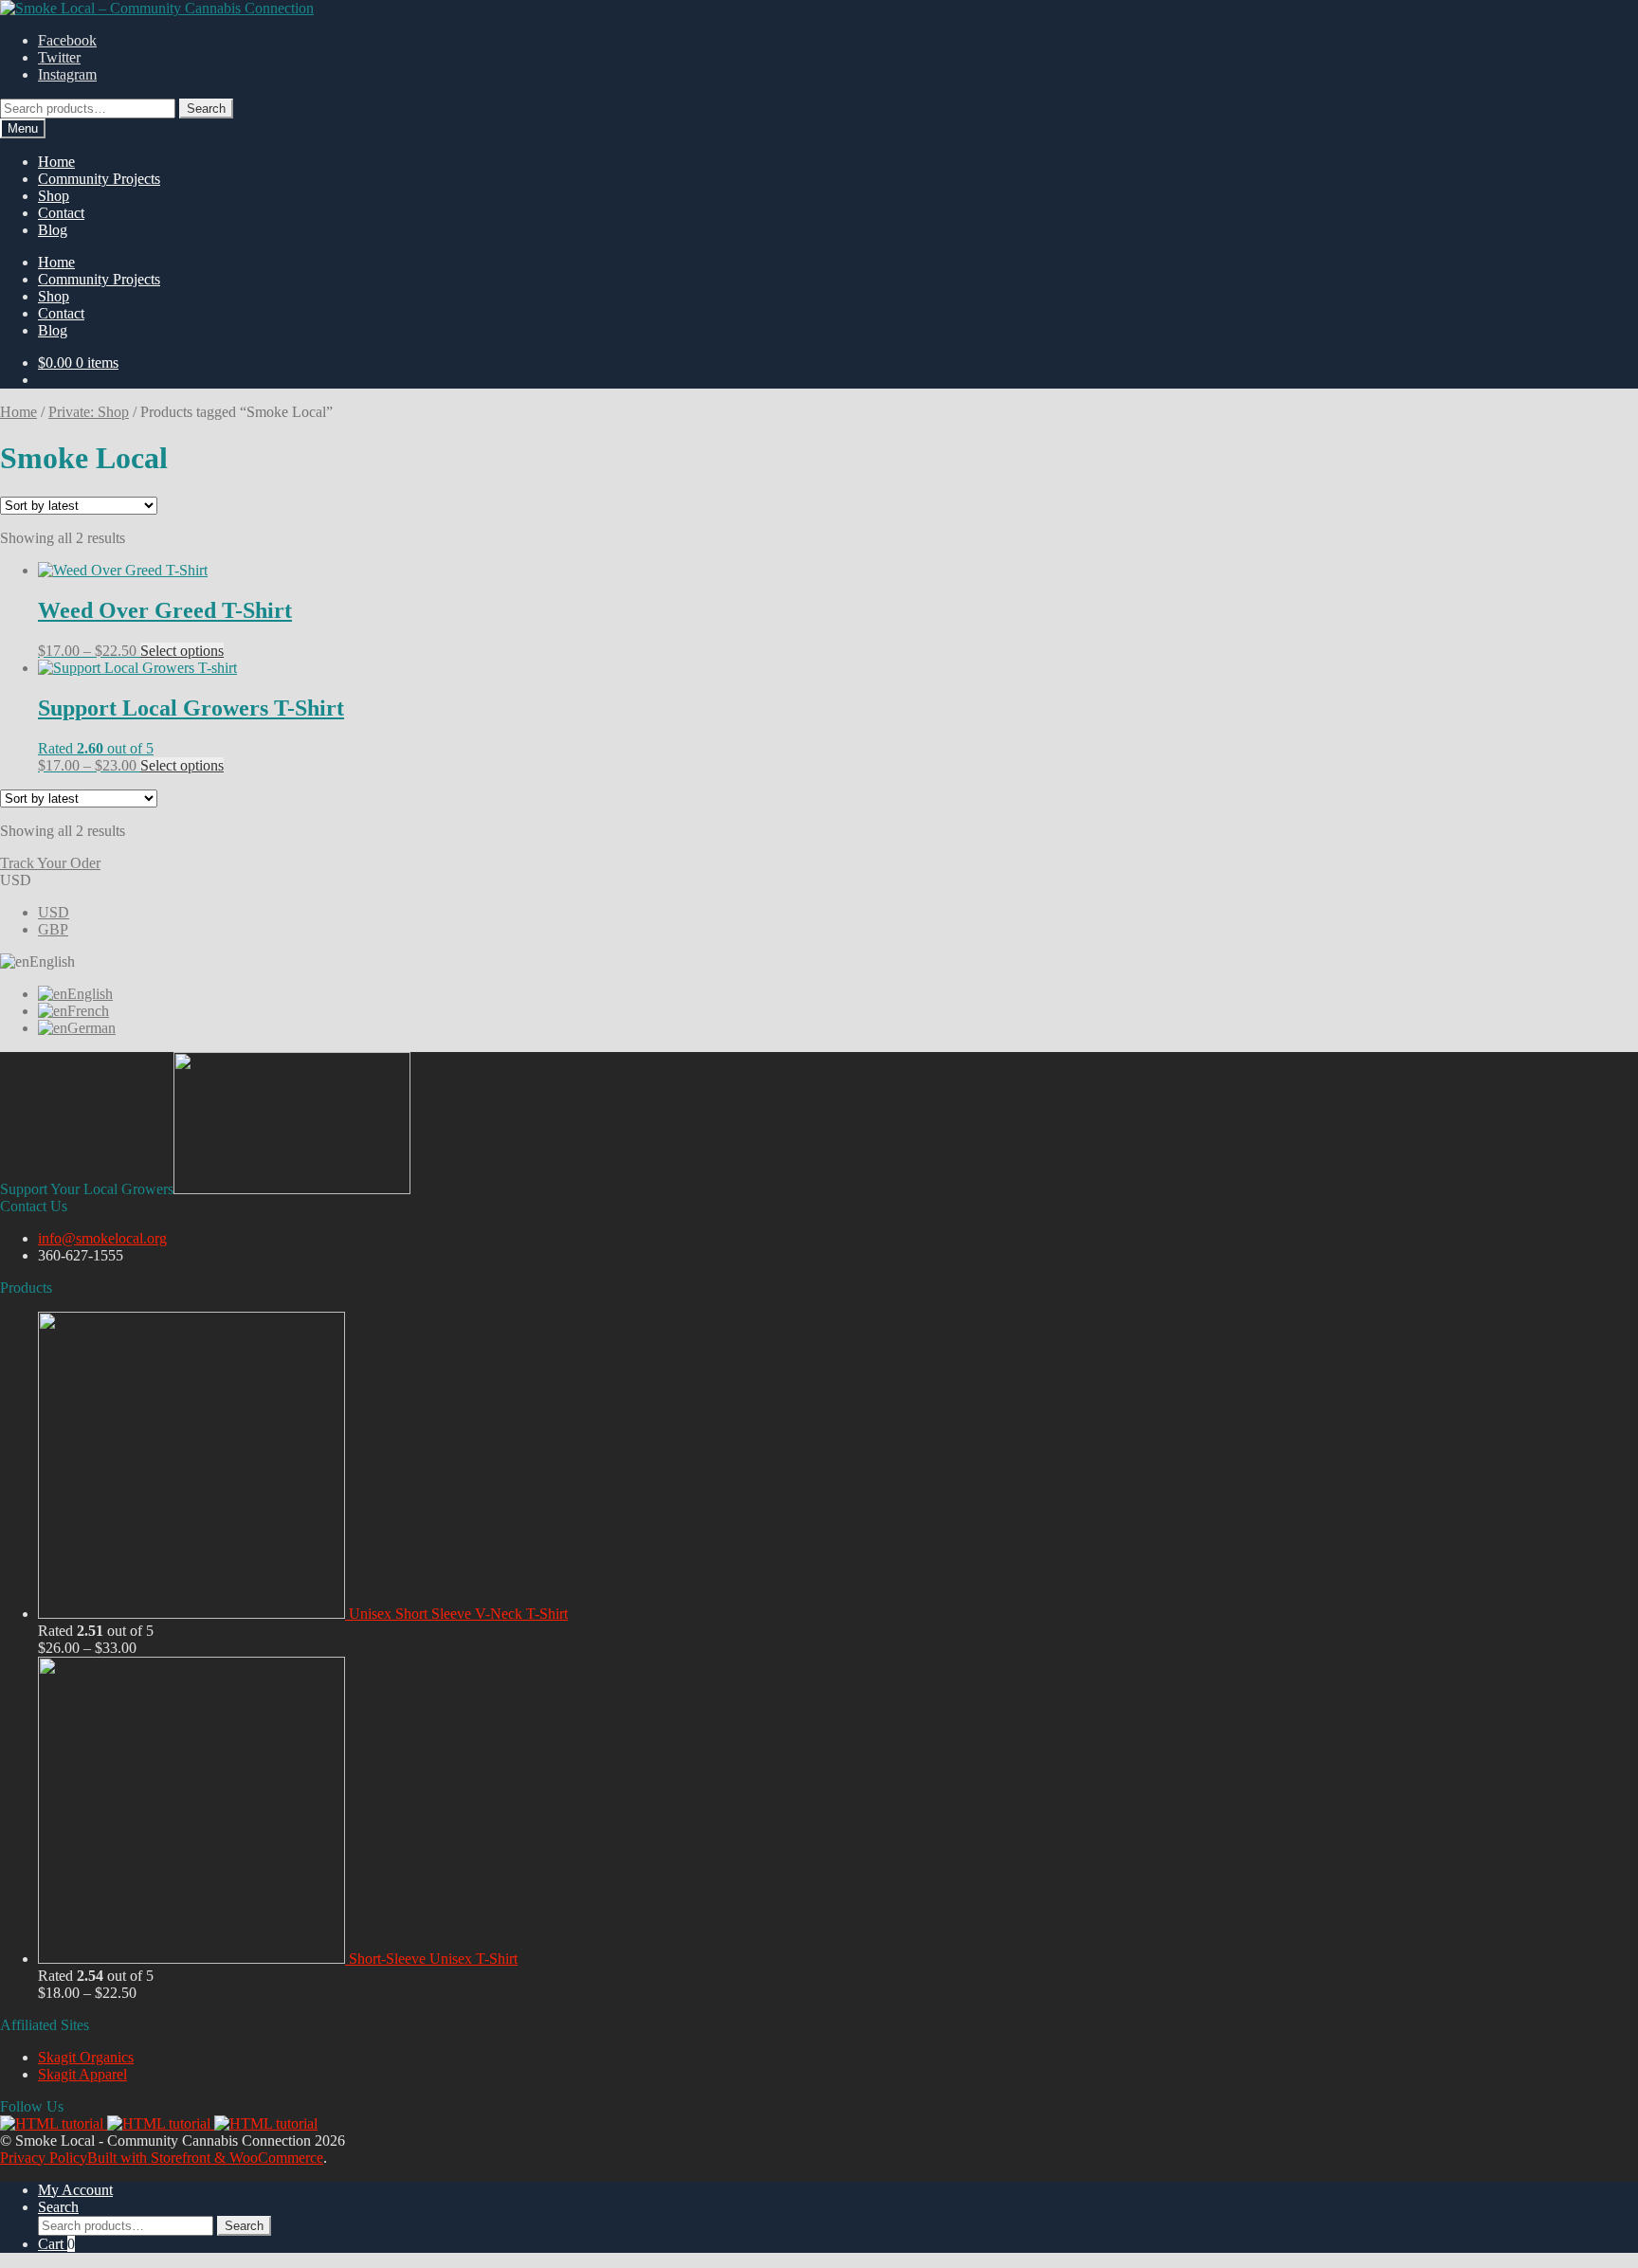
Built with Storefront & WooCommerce (205, 2158)
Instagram (67, 74)
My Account (75, 2190)
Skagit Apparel (82, 2074)
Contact (61, 213)
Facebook (67, 40)
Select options (182, 651)
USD (54, 912)
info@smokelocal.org (102, 1238)
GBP (53, 929)
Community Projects (99, 179)
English (90, 994)
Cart (56, 2244)
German (91, 1028)
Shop (54, 196)
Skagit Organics (86, 2057)
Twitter (59, 57)
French (88, 1011)
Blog (53, 230)
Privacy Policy (44, 2158)
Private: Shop (89, 412)
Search (206, 109)
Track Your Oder (50, 863)
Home (56, 162)
